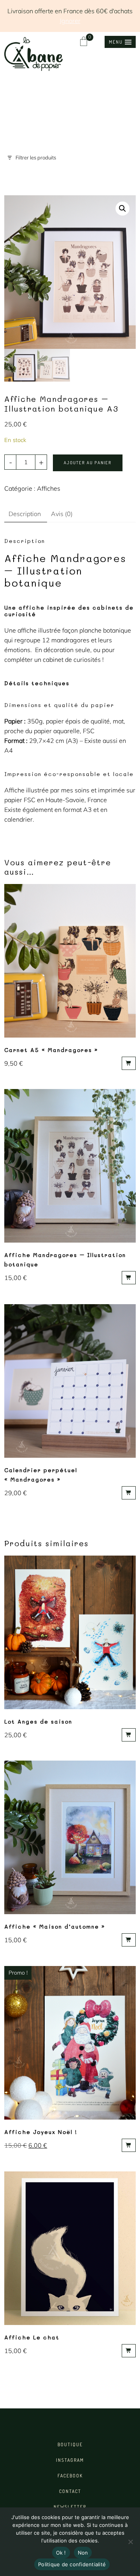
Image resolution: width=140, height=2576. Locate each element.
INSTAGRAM (70, 2460)
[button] (120, 42)
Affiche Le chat (32, 2337)
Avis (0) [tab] (62, 514)
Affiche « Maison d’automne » (55, 1926)
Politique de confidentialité (72, 2564)
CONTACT (70, 2491)
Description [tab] (25, 514)
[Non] (130, 2542)
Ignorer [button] (70, 21)
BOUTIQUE (70, 2444)
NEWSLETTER (70, 2507)
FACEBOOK (70, 2476)
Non (83, 2553)
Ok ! (61, 2553)
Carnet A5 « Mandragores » (51, 1050)
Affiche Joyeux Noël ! (41, 2132)
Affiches (49, 488)
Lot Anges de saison (38, 1721)
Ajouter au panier (88, 463)
